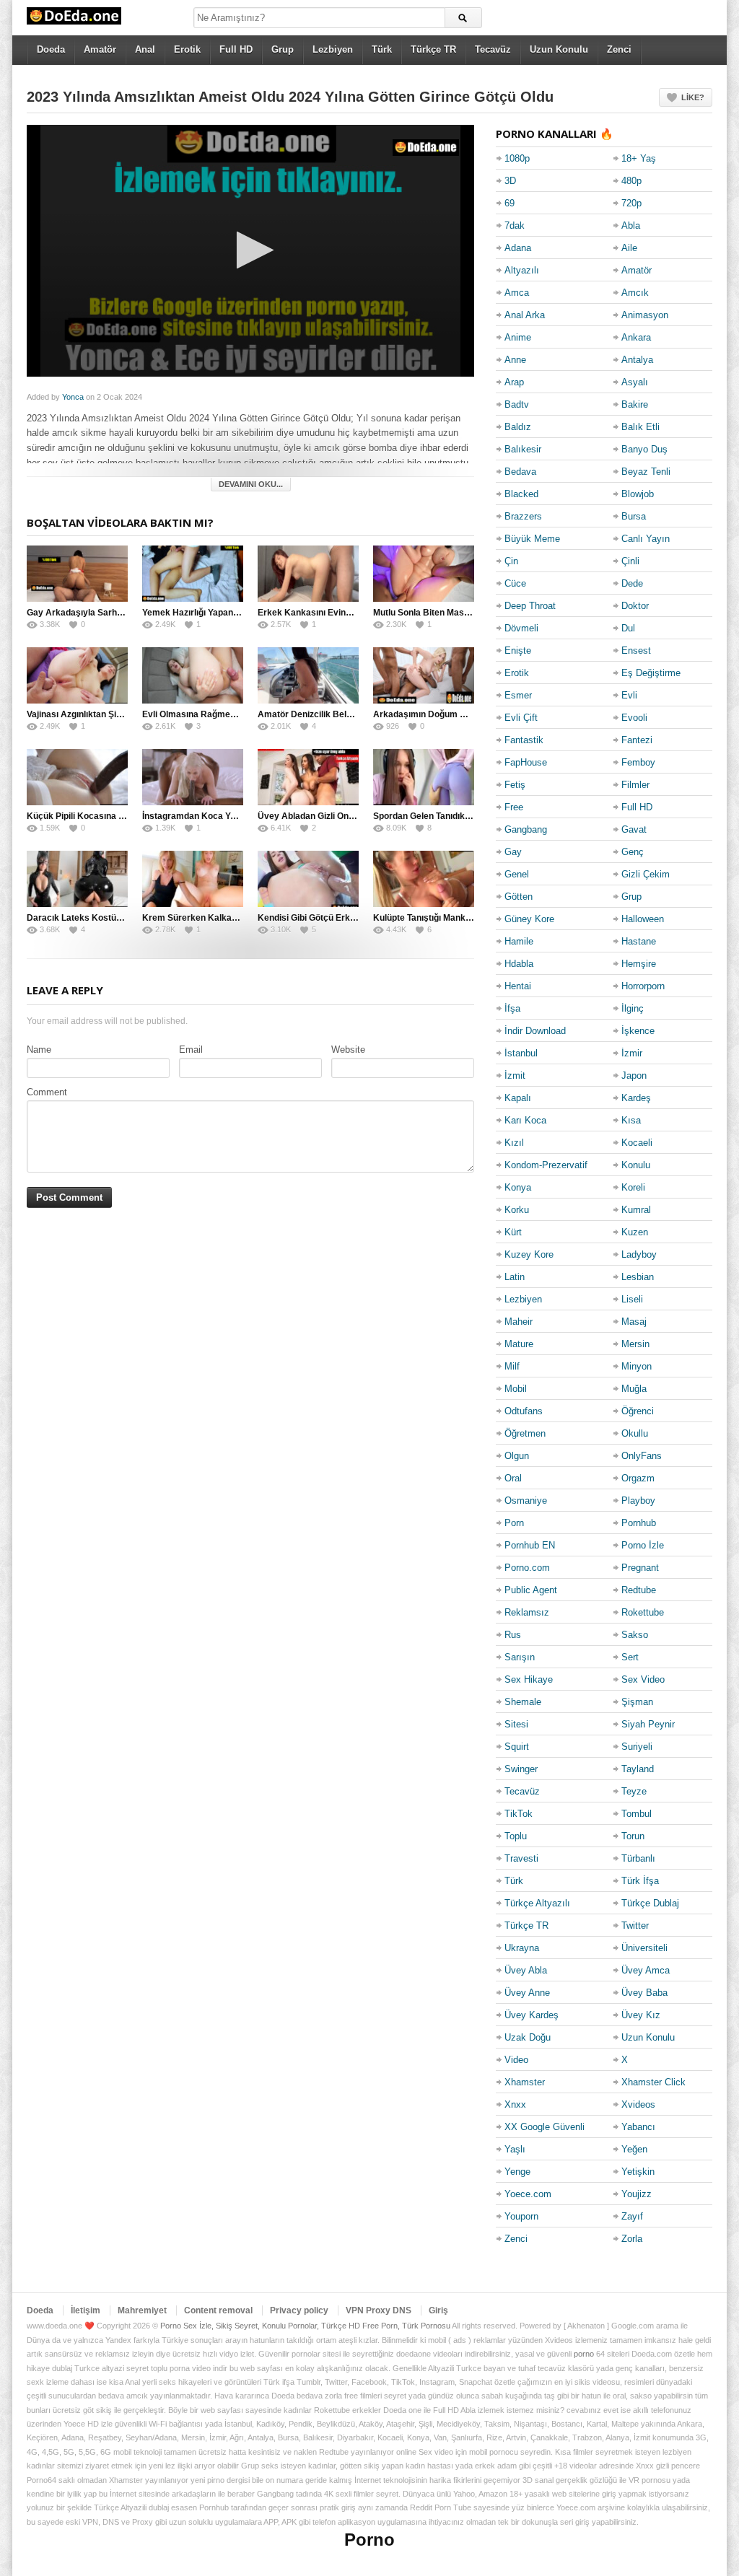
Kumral (636, 1210)
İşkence (638, 1031)
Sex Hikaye (529, 1679)
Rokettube (643, 1612)
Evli (629, 695)
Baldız (518, 427)
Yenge (517, 2172)
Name (39, 1050)
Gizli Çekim (646, 874)
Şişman (637, 1702)
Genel (517, 874)
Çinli (630, 561)
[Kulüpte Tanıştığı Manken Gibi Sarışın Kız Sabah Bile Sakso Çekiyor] (424, 879)
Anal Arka (525, 315)
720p (631, 203)
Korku (517, 1210)
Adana (518, 248)
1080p (517, 158)
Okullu (635, 1433)
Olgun (517, 1456)
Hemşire (639, 964)
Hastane (639, 941)
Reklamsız (527, 1612)
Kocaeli (637, 1143)
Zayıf (632, 2216)
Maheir (519, 1322)
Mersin (635, 1344)
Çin (511, 561)
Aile (629, 248)
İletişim (86, 2310)
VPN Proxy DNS (379, 2310)
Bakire (635, 404)
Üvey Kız (641, 2015)
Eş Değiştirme (651, 673)
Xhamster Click (653, 2082)
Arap (514, 382)
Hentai (518, 986)
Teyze (634, 1791)
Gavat (634, 829)
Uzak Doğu (528, 2037)
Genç (633, 852)
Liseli (632, 1299)
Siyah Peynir (648, 1724)
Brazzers (523, 516)
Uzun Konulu (559, 49)
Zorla (632, 2239)
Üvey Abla (526, 1970)
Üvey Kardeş (532, 2015)
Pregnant (640, 1568)
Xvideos (638, 2104)
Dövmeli (521, 628)
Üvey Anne (527, 1993)
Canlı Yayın (646, 539)
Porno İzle (643, 1545)
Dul (628, 628)
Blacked (521, 494)
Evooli (634, 718)
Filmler (635, 785)
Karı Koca (525, 1120)
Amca (517, 293)
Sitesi (516, 1724)
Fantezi (637, 740)
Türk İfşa (640, 1881)
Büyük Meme (532, 539)
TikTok (519, 1814)
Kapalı (518, 1098)
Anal (145, 49)
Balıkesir (523, 449)
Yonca (73, 397)
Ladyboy (639, 1254)
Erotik (187, 49)
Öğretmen (525, 1433)
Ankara (636, 337)
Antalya (637, 360)
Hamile (519, 941)
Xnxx (515, 2104)
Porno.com (527, 1568)
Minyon (637, 1366)
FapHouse (526, 762)
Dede (632, 583)
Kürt (513, 1232)
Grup (283, 49)
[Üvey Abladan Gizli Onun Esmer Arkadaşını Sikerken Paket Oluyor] (308, 777)
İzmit (515, 1075)
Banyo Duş (644, 449)
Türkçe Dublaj (650, 1903)
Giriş (438, 2310)
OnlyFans (642, 1456)
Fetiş (515, 785)
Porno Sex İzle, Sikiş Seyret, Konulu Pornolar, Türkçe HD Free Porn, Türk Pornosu (305, 2326)
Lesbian (638, 1277)
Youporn (521, 2216)
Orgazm (638, 1478)
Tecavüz (493, 49)
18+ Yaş (639, 158)
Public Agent (531, 1590)
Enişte (518, 650)
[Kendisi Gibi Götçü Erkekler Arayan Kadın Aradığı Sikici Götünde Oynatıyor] (308, 879)
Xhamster (525, 2082)
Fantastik (524, 740)
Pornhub (639, 1523)
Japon (634, 1075)
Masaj (634, 1322)
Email (191, 1050)
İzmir (632, 1053)
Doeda (51, 49)
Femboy (638, 762)
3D (510, 181)
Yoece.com (528, 2194)
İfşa (512, 1008)
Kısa (631, 1120)
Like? (693, 97)
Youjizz (637, 2194)
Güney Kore (529, 919)
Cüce (515, 583)
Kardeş (636, 1098)
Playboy (638, 1501)
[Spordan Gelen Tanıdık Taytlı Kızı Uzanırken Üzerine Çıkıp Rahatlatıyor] (424, 777)
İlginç (633, 1008)
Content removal (218, 2310)
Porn (514, 1523)
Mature (519, 1344)
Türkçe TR (433, 49)
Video (516, 2060)
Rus (513, 1635)
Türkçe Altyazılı (537, 1903)
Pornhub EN (530, 1545)
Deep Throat (530, 606)
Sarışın (520, 1657)
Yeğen (634, 2149)
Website (348, 1050)
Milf (512, 1366)
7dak (515, 225)
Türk (382, 49)
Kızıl (514, 1143)
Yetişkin (638, 2172)
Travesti (521, 1858)
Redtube (639, 1590)
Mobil (516, 1389)
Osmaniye (526, 1501)
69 (510, 203)
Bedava (520, 472)
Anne (515, 360)
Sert (630, 1657)
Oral (513, 1478)
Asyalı (635, 382)
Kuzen (635, 1232)
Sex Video (643, 1679)
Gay (513, 852)
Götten (519, 897)
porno (584, 2354)
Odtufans (524, 1411)
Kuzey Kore (529, 1254)
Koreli (633, 1187)
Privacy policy (299, 2310)
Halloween (643, 919)
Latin (515, 1277)
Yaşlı (515, 2149)
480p (631, 181)
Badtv (517, 404)
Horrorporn (643, 986)
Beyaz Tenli (646, 472)
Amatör (100, 49)
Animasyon (645, 315)
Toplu (516, 1836)
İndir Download (535, 1031)
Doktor (635, 606)
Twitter (635, 1926)
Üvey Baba (644, 1993)
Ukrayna (522, 1948)
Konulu (636, 1165)
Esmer (518, 695)
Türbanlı (638, 1858)
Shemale (523, 1702)
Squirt (517, 1747)
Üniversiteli (644, 1948)
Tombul (637, 1814)
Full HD (236, 49)
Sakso (635, 1635)
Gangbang (526, 829)
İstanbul (521, 1053)
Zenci (619, 49)
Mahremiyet (142, 2310)
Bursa (634, 516)
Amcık (635, 293)
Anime (518, 337)
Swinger (521, 1769)
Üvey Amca (646, 1970)
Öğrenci (638, 1411)
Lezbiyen (333, 49)
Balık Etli (640, 427)
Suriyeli (637, 1747)
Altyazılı (522, 270)
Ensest (636, 650)
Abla (631, 225)
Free (514, 807)
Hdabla (519, 964)
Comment (47, 1092)
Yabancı (638, 2127)
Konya (518, 1187)
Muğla (634, 1389)
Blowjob (638, 494)
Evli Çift (521, 718)
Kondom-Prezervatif (546, 1165)
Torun (633, 1836)
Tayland (638, 1769)
